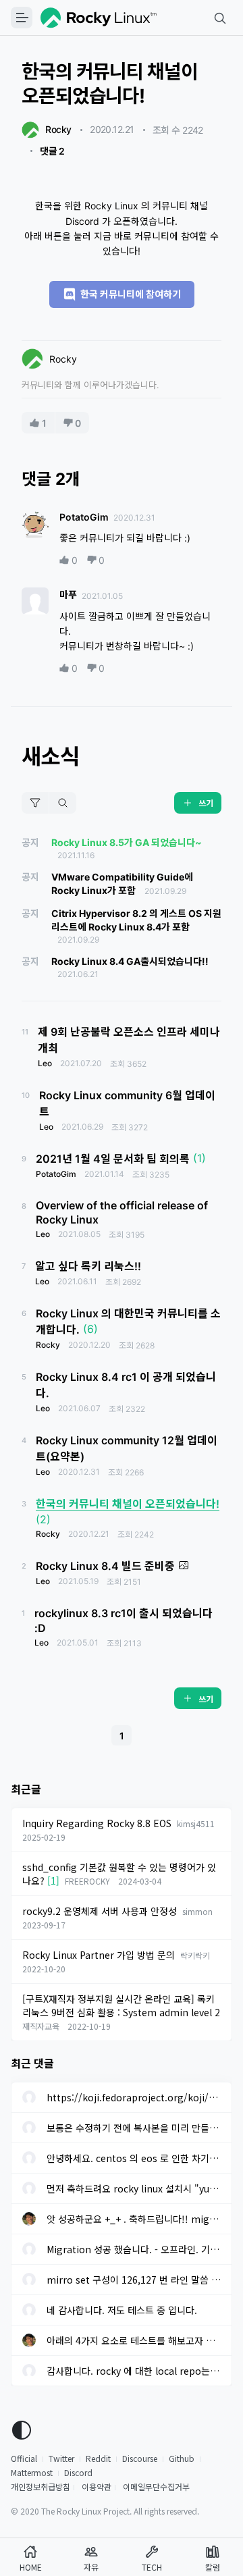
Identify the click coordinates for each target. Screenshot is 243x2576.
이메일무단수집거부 (156, 2487)
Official (24, 2458)
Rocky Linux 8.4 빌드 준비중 (105, 1566)
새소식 (50, 757)
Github (182, 2458)
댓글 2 (52, 151)
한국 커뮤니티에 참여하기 (129, 294)
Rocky (58, 129)
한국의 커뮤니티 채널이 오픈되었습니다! (128, 1504)
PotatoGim (84, 517)
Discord (78, 2472)
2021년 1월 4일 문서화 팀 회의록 (113, 1159)
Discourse (140, 2458)
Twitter (61, 2458)
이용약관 (97, 2487)
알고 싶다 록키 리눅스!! (88, 1266)
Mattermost (32, 2472)
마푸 (68, 595)
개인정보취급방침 (40, 2487)
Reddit (98, 2458)
